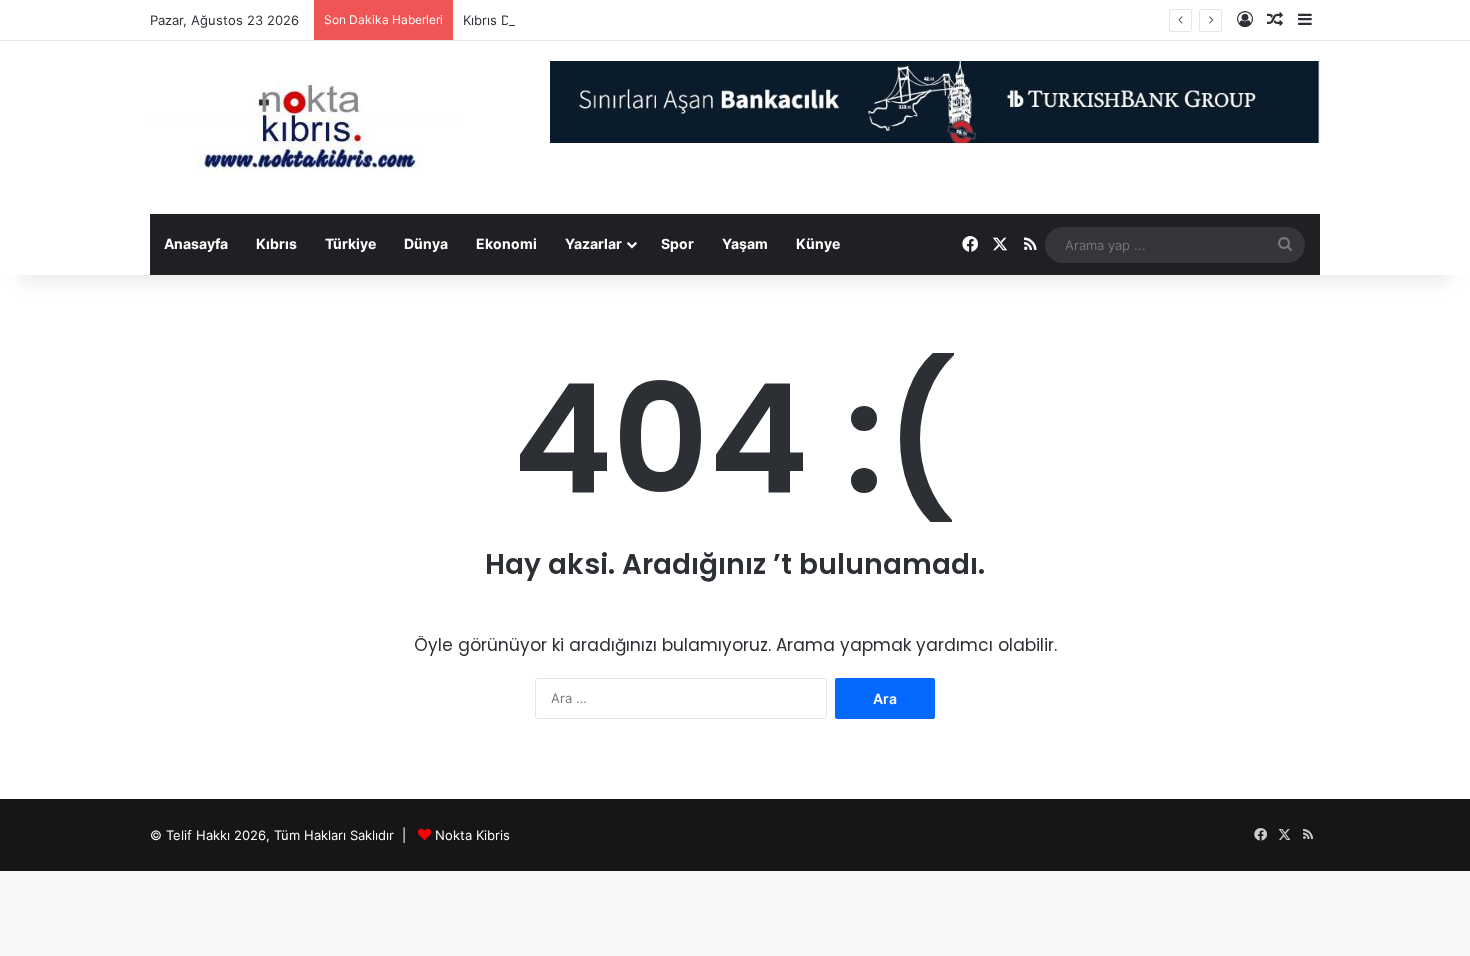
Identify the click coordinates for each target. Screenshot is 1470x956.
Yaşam (745, 243)
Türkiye (350, 243)
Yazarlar (593, 243)
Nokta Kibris (472, 835)
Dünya (426, 243)
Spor (677, 243)
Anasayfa (196, 243)
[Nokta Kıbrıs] (310, 127)
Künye (818, 243)
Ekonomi (506, 243)
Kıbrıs (276, 243)
